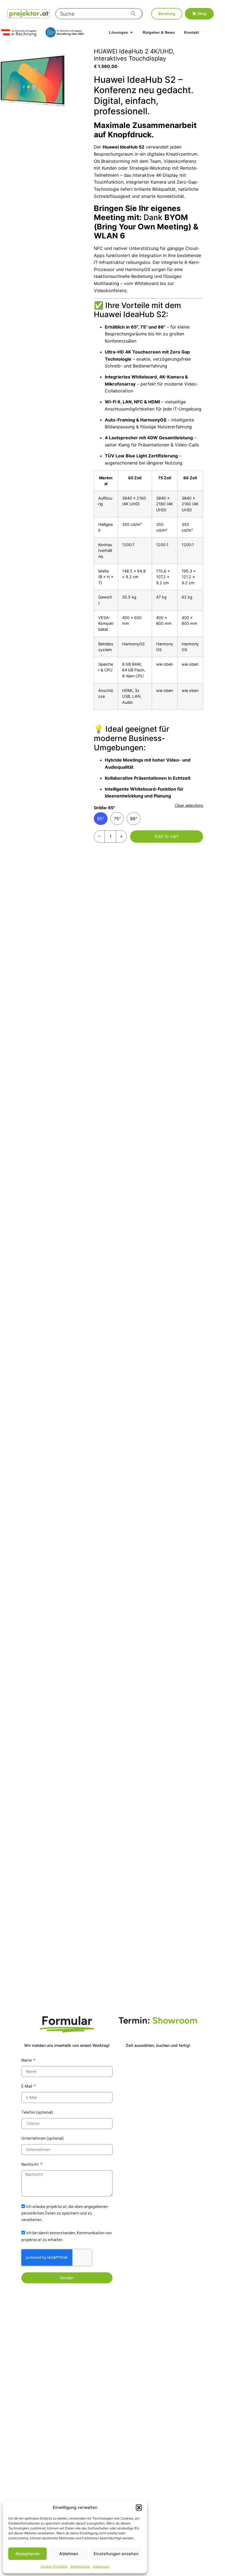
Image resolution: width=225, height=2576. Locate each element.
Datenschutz (80, 2566)
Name (27, 2060)
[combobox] (99, 14)
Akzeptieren (27, 2554)
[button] (139, 2507)
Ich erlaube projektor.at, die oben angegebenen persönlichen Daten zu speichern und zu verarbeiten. (65, 2213)
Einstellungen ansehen (116, 2554)
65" (101, 819)
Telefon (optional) (37, 2112)
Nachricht (30, 2164)
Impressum (101, 2566)
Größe (105, 808)
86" (134, 819)
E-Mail (27, 2086)
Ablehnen (69, 2554)
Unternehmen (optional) (43, 2138)
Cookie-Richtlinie (54, 2566)
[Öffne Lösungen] (131, 32)
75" (117, 819)
